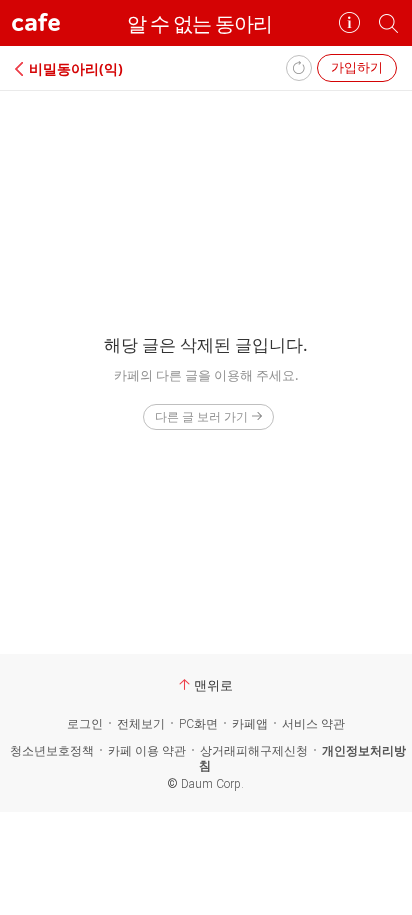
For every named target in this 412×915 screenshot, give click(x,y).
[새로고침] (299, 68)
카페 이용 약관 (147, 751)
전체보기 (141, 724)
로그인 (85, 724)
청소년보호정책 (52, 751)
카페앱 (250, 724)
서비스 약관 (313, 724)
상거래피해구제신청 (254, 751)
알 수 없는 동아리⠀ (206, 23)
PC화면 (198, 724)
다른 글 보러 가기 (201, 416)
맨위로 (213, 685)
